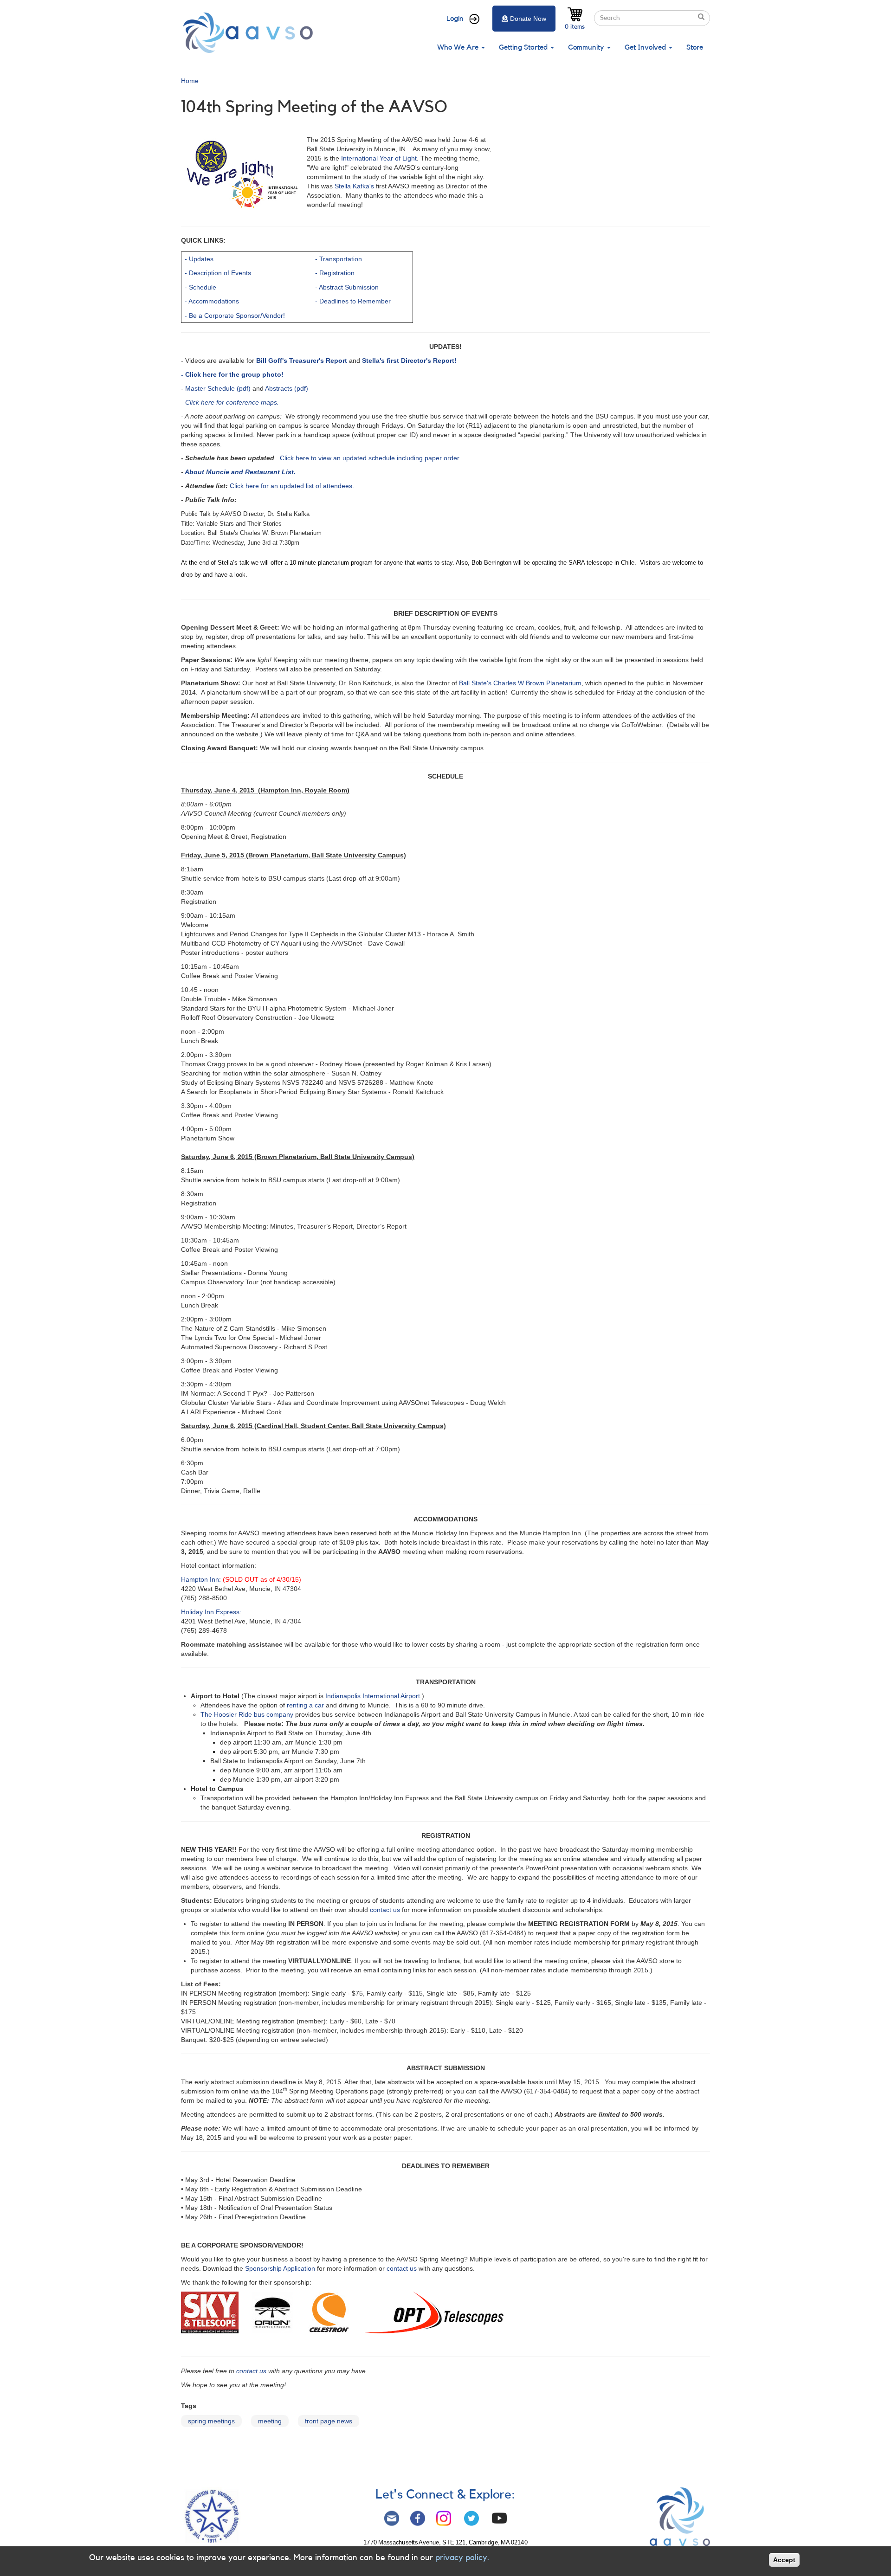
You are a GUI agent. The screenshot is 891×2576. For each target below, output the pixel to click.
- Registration (335, 273)
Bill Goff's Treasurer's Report (302, 361)
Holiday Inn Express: (211, 1612)
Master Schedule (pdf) (218, 388)
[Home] (251, 33)
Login (455, 19)
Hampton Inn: (202, 1579)
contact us (385, 1910)
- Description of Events (218, 273)
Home (190, 81)
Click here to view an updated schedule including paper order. (370, 458)
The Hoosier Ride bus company (247, 1714)
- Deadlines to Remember (353, 301)
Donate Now (528, 19)
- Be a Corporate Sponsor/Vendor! (235, 316)
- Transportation (339, 259)
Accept (784, 2560)
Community (587, 47)
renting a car (306, 1705)
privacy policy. (462, 2557)
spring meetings (211, 2421)
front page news (329, 2421)
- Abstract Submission (347, 287)
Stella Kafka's (354, 186)
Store (695, 47)
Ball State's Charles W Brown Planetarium (520, 683)
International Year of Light (379, 158)
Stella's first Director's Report (407, 361)
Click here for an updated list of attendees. (292, 486)
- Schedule (200, 287)
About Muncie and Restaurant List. (240, 472)
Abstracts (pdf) (287, 388)
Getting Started (524, 47)
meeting (270, 2421)
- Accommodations (212, 301)
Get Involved (646, 47)
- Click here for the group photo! (232, 374)
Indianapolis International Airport (373, 1696)
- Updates (199, 259)
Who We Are (459, 47)
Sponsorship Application (280, 2268)
